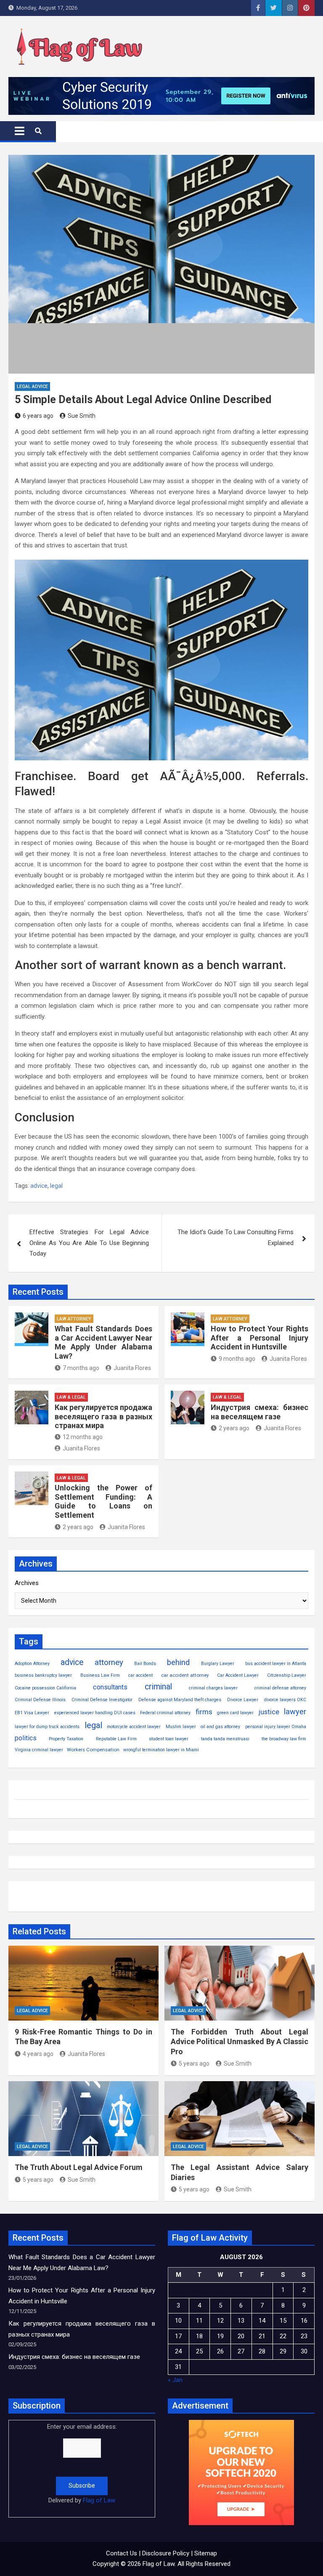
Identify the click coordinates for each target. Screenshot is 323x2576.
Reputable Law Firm (116, 1739)
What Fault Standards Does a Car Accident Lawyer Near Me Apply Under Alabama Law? (103, 1342)
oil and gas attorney (220, 1727)
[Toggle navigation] (20, 131)
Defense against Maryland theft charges (180, 1700)
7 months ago (81, 1368)
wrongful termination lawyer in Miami (161, 1750)
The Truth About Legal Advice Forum (79, 2167)
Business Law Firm (100, 1675)
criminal (158, 1687)
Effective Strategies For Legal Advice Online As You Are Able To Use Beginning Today (89, 1243)
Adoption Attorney (32, 1664)
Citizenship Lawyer (287, 1675)
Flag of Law (99, 2500)
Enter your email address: (82, 2463)
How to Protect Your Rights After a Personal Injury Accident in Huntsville (259, 1338)
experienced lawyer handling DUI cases (95, 1713)
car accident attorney (185, 1675)
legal (56, 1186)
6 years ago (38, 416)
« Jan (175, 2380)
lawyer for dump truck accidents (47, 1727)
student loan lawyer (169, 1739)
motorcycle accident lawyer (134, 1727)
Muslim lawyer (181, 1727)
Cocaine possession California (45, 1688)
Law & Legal (71, 1397)
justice (269, 1712)
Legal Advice (32, 386)
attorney (109, 1662)
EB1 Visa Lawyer (32, 1713)
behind (178, 1662)
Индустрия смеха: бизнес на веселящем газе (259, 1412)
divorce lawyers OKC (285, 1700)
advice (39, 1186)
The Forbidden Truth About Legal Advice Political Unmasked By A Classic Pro (240, 2042)
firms (204, 1712)
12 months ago (83, 1437)
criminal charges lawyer (213, 1688)
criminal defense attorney (280, 1688)
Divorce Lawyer (243, 1700)
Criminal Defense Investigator (102, 1700)
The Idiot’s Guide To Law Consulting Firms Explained (236, 1238)
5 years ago (194, 2063)
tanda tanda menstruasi (225, 1739)
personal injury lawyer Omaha (276, 1727)
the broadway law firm (284, 1739)
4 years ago (38, 2054)
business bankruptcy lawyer (43, 1675)
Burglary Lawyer (218, 1664)
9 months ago (237, 1359)
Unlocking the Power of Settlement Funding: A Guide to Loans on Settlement (103, 1501)
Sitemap (206, 2553)
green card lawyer (235, 1713)
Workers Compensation (93, 1750)
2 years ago (234, 1428)
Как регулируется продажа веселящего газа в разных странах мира (103, 1416)
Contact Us (122, 2553)
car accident (140, 1675)
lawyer (295, 1712)
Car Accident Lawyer (238, 1675)
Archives (27, 1583)
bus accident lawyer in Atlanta (276, 1664)
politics (26, 1738)
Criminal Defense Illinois (40, 1700)
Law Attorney (74, 1319)
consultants (110, 1687)
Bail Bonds (145, 1664)
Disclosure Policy (166, 2553)
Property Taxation (66, 1739)
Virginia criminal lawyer (39, 1750)
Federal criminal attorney (165, 1713)
